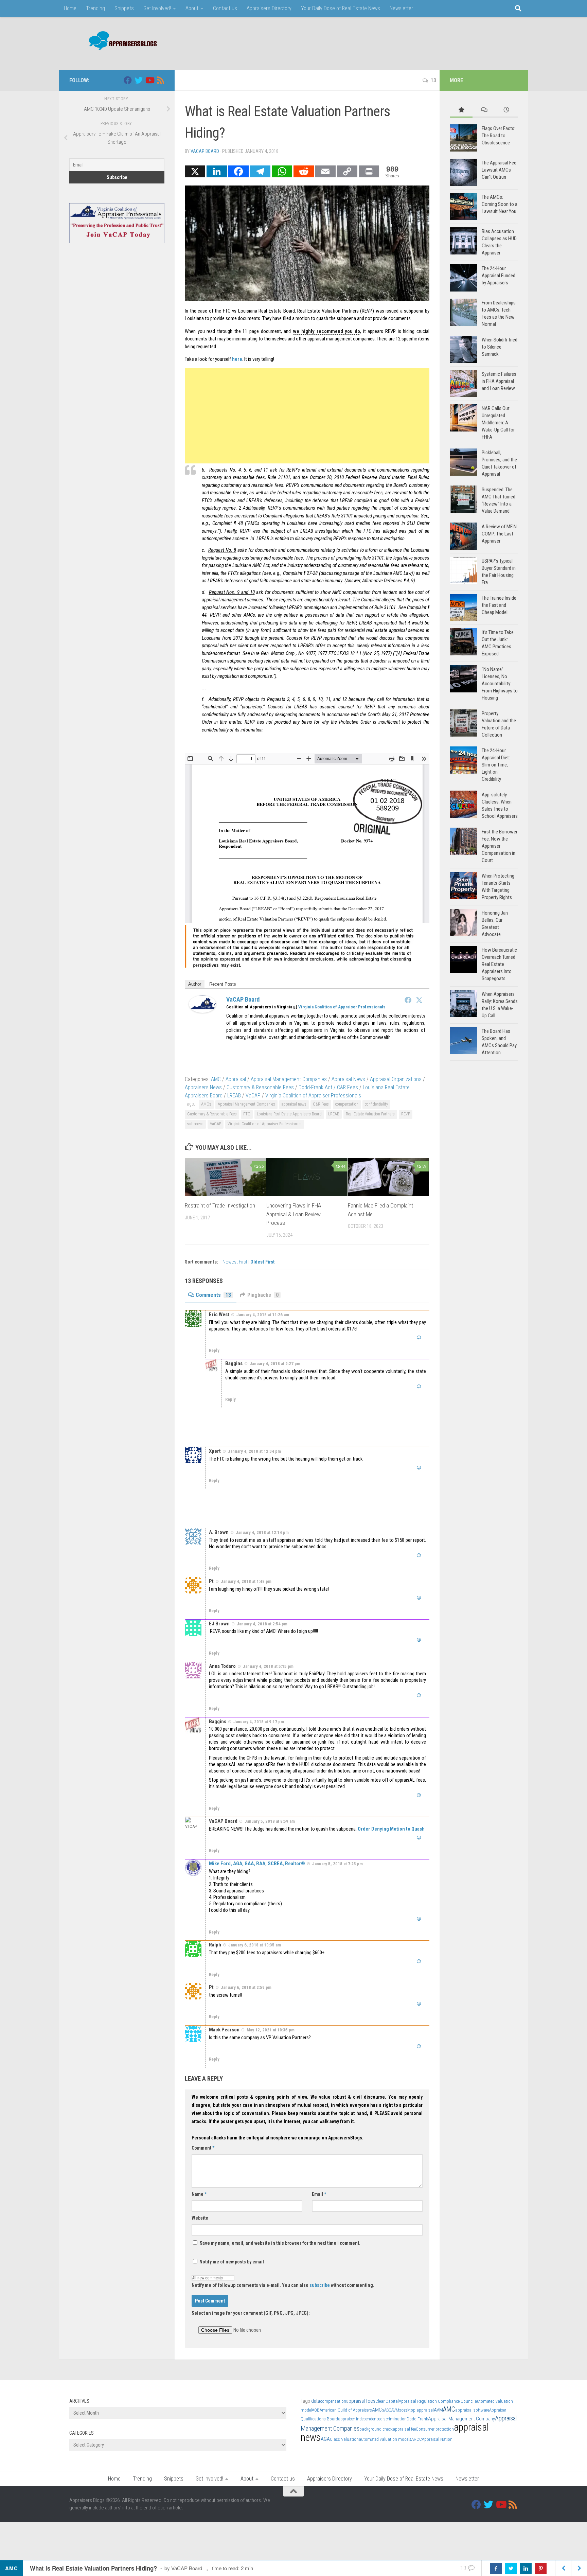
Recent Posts (223, 984)
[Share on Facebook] (496, 2569)
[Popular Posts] (461, 110)
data (316, 2401)
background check (376, 2429)
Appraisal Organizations (396, 1079)
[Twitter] (419, 1000)
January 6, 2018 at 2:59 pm (246, 1987)
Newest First (235, 1262)
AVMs (396, 2410)
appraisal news (294, 1104)
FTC (247, 1114)
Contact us (225, 8)
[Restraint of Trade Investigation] (225, 1177)
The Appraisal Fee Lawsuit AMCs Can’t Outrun (499, 170)
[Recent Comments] (484, 110)
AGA (325, 2439)
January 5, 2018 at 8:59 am (270, 1821)
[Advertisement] (394, 42)
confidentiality (376, 1104)
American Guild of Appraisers (346, 2410)
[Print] (369, 171)
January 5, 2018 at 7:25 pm (337, 1864)
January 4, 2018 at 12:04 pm (254, 1451)
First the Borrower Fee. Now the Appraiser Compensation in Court (500, 846)
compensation (347, 1104)
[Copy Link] (347, 171)
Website (200, 2218)
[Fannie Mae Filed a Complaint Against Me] (388, 1177)
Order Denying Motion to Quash (391, 1829)
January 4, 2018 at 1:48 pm (246, 1581)
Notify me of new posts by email (231, 2262)
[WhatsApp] (282, 171)
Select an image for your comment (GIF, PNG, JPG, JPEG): (251, 2313)
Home (70, 8)
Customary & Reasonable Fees (260, 1087)
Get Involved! (157, 8)
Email (319, 2194)
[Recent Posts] (506, 110)
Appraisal (236, 1079)
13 (433, 80)
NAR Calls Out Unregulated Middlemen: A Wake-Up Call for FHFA (498, 423)
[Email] (325, 171)
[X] (195, 171)
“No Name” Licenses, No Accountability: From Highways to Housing (500, 684)
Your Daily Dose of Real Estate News (341, 8)
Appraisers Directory (269, 8)
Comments (213, 1295)
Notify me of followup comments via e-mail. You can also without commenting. (283, 2285)
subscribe (320, 2285)
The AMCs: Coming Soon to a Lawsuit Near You (500, 204)
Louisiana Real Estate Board (266, 311)
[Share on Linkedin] (526, 2569)
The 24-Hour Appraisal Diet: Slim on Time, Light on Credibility (496, 765)
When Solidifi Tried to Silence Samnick (500, 347)
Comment (203, 2148)
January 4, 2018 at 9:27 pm (275, 1364)
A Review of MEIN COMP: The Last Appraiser (499, 534)
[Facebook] (238, 171)
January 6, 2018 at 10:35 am (255, 1945)
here (237, 359)
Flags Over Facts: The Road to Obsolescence (499, 136)
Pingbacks (263, 1295)
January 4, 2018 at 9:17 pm (259, 1722)
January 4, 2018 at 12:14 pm (262, 1532)
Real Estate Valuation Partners (370, 1114)
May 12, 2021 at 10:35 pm (271, 2030)
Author (195, 984)
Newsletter (401, 8)
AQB (316, 2410)
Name (199, 2194)
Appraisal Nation (437, 2439)
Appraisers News (203, 1087)
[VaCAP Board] (202, 1011)
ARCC (417, 2439)
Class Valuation (344, 2439)
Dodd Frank (417, 2419)
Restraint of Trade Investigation (220, 1205)
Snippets (124, 8)
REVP (406, 1114)
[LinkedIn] (217, 171)
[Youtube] (149, 80)
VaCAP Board (205, 151)
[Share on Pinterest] (541, 2569)
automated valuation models (385, 2439)
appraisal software (472, 2410)
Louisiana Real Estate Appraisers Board (289, 1114)
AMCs (206, 1104)
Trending (95, 8)
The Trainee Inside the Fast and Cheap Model (499, 605)
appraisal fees (361, 2401)
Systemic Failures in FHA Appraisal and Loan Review (499, 381)
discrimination (393, 2419)
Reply (214, 1350)
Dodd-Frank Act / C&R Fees (328, 1087)
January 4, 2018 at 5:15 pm (268, 1666)
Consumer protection (435, 2429)
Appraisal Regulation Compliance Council (437, 2401)
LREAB (234, 1096)
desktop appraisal (417, 2410)
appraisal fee (404, 2429)
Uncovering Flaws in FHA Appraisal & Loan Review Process (294, 1214)
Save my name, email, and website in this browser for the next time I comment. (280, 2243)
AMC (216, 1079)
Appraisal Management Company (461, 2419)
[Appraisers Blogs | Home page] (120, 42)
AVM (438, 2410)
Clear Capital (387, 2401)
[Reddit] (304, 171)
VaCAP (253, 1096)
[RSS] (160, 80)
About (192, 8)
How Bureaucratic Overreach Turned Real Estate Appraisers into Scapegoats (499, 964)
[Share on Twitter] (511, 2569)
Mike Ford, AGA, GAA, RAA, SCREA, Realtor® (257, 1864)
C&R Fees (321, 1104)
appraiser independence (359, 2419)
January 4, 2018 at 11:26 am (263, 1315)
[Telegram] (260, 171)
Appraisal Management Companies (289, 1079)
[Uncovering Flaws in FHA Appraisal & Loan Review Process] (307, 1177)
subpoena (195, 1124)
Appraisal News (348, 1079)
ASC (388, 2410)
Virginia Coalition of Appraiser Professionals (342, 1007)
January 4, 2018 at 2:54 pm (262, 1624)
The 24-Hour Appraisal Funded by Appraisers (499, 276)
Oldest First (263, 1262)
